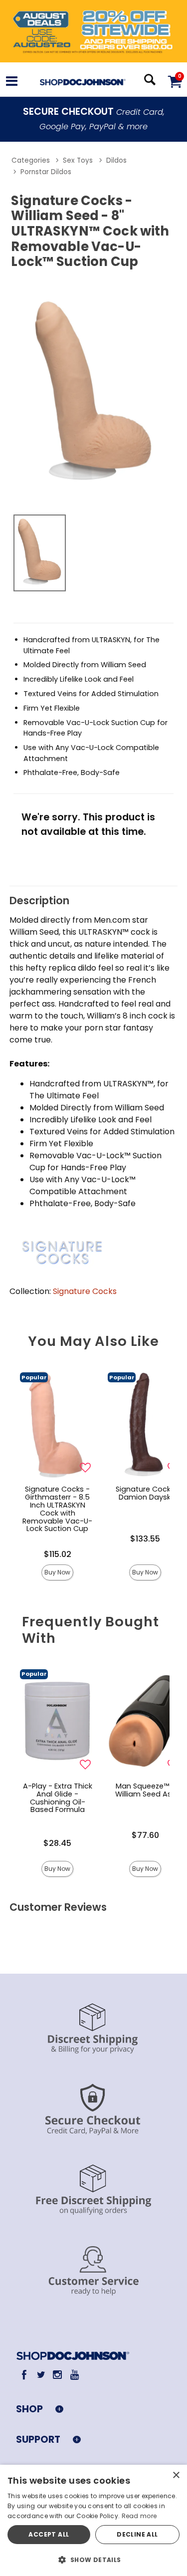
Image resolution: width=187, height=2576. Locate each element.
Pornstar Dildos (46, 172)
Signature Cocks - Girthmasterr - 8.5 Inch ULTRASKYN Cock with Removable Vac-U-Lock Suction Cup (57, 1509)
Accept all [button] (49, 2534)
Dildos (116, 160)
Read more (139, 2516)
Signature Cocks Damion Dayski (145, 1493)
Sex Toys (78, 160)
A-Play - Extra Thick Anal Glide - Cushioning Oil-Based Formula (58, 1798)
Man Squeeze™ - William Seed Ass (145, 1790)
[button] (12, 83)
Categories (31, 160)
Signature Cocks (85, 1291)
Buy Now (57, 1572)
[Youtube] (74, 2375)
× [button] (176, 2475)
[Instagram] (58, 2375)
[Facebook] (24, 2375)
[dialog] (93, 2520)
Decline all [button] (137, 2534)
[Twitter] (41, 2375)
